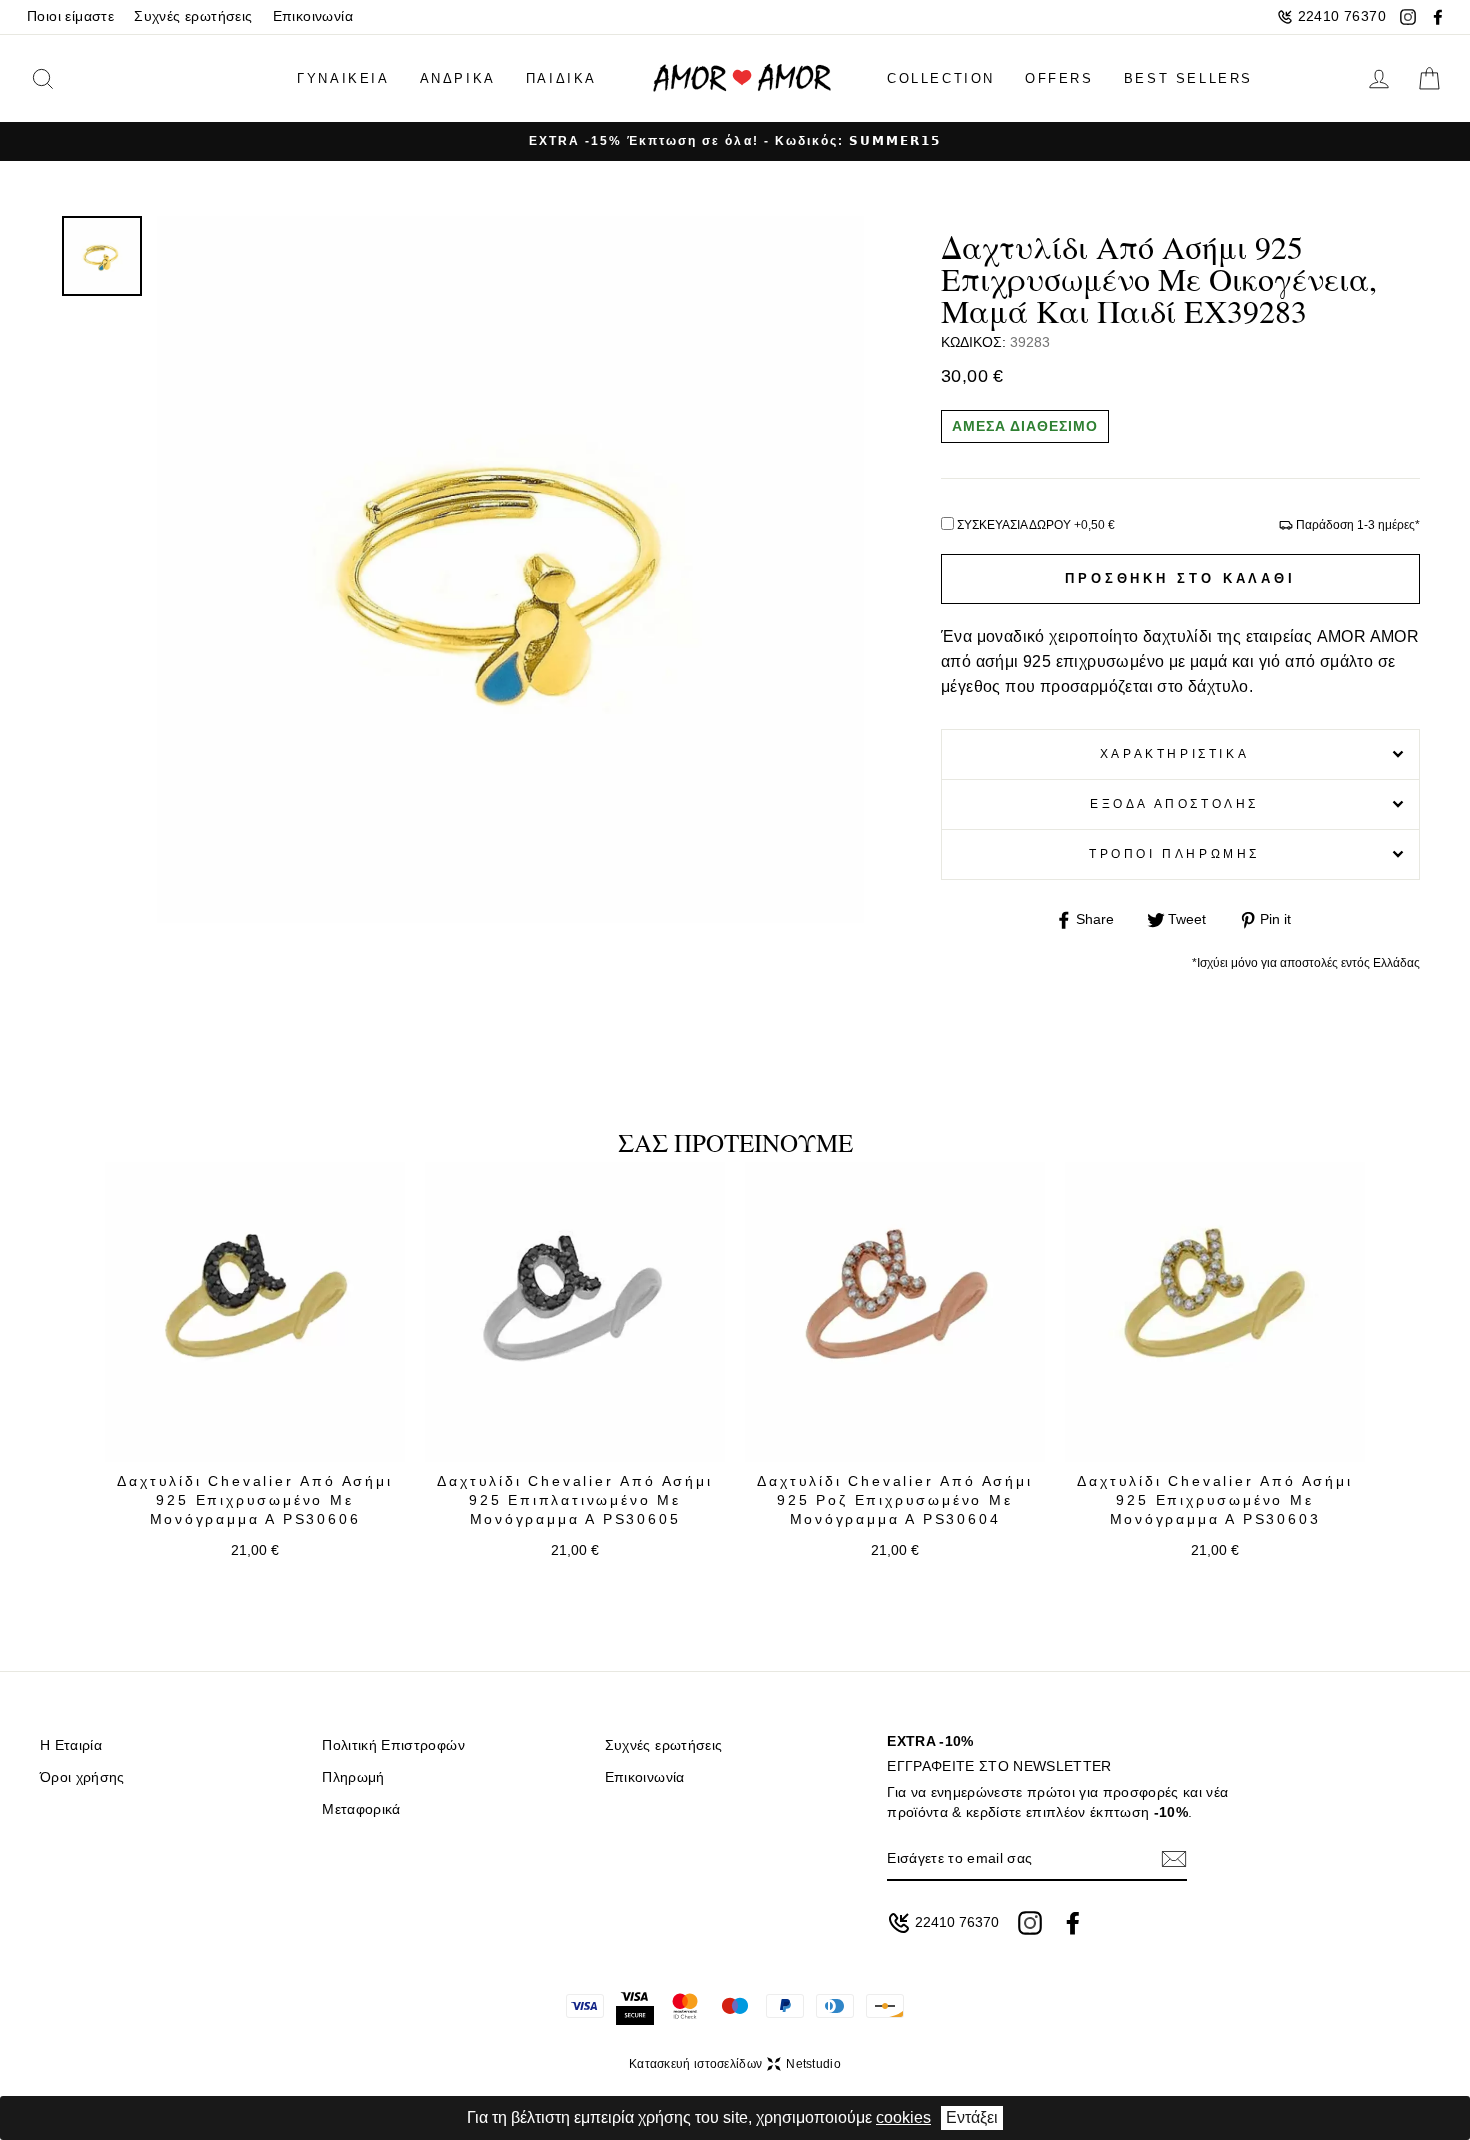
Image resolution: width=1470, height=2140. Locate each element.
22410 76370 (1342, 16)
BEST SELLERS (1188, 78)
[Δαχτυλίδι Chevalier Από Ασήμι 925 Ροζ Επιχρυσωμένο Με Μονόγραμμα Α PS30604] (895, 1312)
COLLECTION (941, 78)
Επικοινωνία (313, 16)
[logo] (742, 78)
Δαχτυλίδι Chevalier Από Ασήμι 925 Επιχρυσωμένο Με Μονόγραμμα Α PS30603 (1214, 1500)
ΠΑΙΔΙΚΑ (561, 78)
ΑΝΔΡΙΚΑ (458, 78)
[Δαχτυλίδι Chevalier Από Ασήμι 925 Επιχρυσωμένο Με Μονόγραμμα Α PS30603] (1215, 1312)
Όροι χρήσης (82, 1777)
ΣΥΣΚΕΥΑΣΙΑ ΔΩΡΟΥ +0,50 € (1036, 525)
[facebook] (1438, 17)
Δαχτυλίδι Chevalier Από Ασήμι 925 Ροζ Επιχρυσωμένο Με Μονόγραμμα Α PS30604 (894, 1500)
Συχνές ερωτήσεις (193, 16)
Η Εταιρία (71, 1745)
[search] (74, 78)
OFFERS (1059, 78)
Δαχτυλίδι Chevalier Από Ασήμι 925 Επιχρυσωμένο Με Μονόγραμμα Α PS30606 (254, 1500)
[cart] (1429, 79)
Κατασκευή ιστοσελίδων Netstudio (735, 2064)
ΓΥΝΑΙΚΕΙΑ (343, 78)
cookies (903, 2117)
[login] (1379, 79)
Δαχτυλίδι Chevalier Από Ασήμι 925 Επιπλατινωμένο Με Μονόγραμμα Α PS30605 (574, 1500)
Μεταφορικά (361, 1809)
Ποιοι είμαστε (70, 16)
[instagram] (1408, 17)
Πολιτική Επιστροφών (393, 1745)
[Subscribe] (1174, 1858)
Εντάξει (972, 2117)
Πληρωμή (353, 1777)
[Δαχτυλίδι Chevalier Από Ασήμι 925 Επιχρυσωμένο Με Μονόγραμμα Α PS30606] (255, 1312)
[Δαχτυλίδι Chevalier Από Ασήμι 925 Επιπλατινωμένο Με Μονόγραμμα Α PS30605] (575, 1312)
